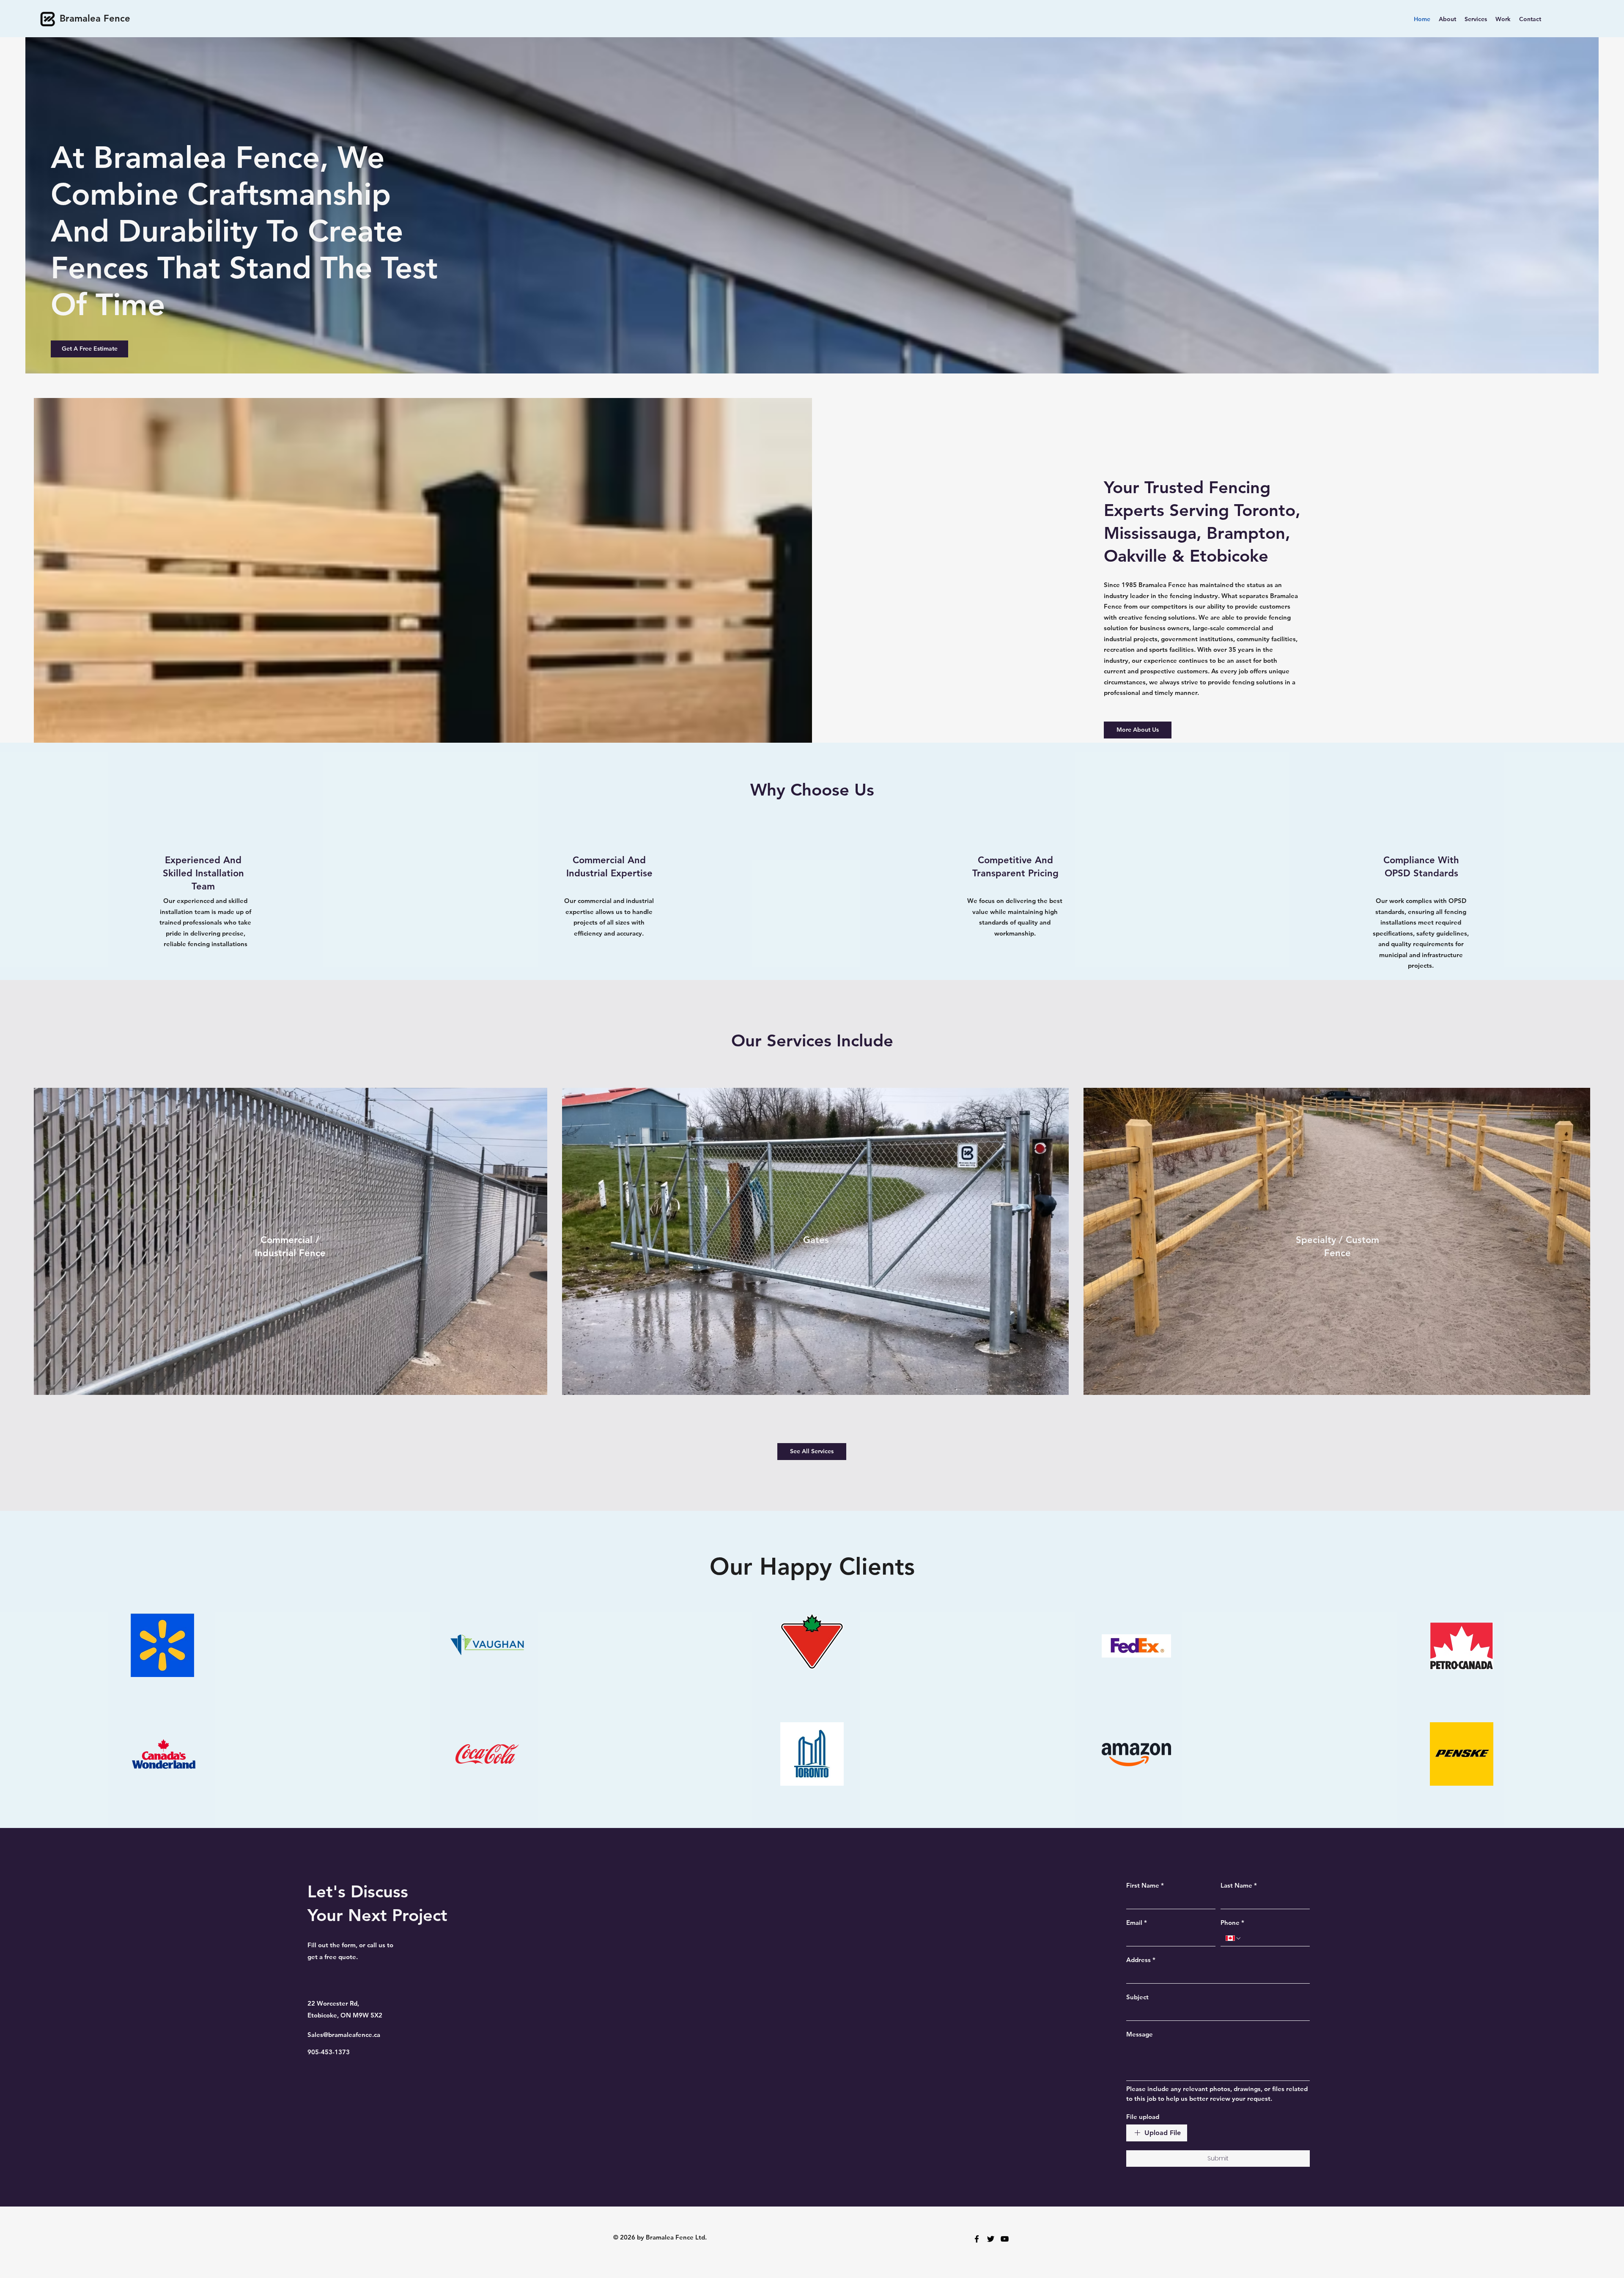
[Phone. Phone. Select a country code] (1234, 1938)
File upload (1143, 2117)
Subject (1137, 1997)
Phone (1232, 1923)
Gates (816, 1240)
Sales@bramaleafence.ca (344, 2035)
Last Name (1239, 1885)
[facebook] (977, 2239)
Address (1141, 1960)
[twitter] (991, 2239)
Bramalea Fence (95, 18)
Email (1137, 1923)
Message (1140, 2034)
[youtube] (1005, 2239)
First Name (1145, 1885)
